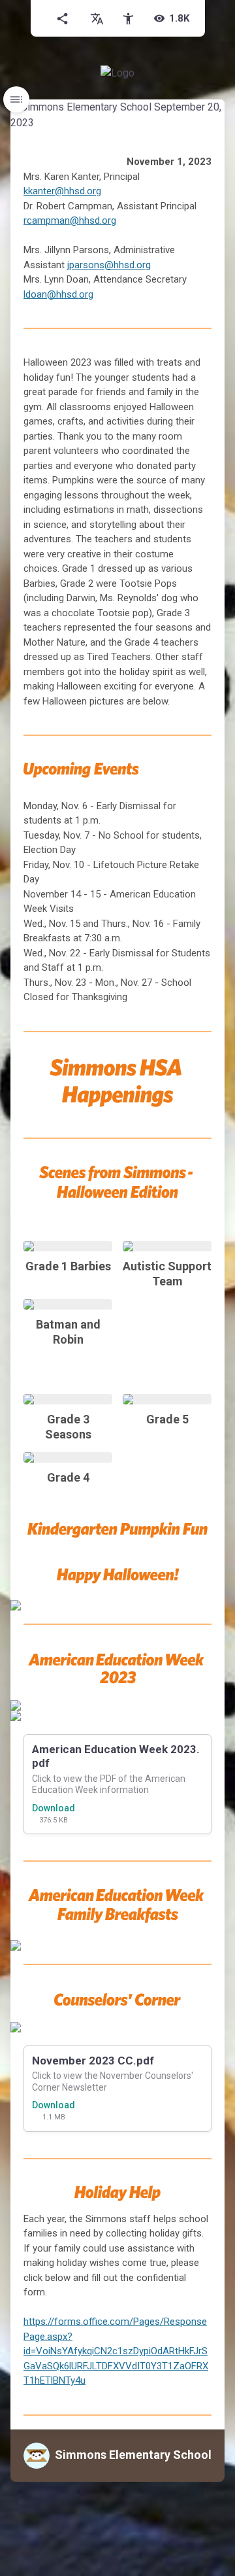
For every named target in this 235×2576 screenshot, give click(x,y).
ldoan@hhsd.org (58, 294)
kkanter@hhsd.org (62, 191)
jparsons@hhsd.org (109, 265)
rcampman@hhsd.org (70, 220)
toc (16, 99)
